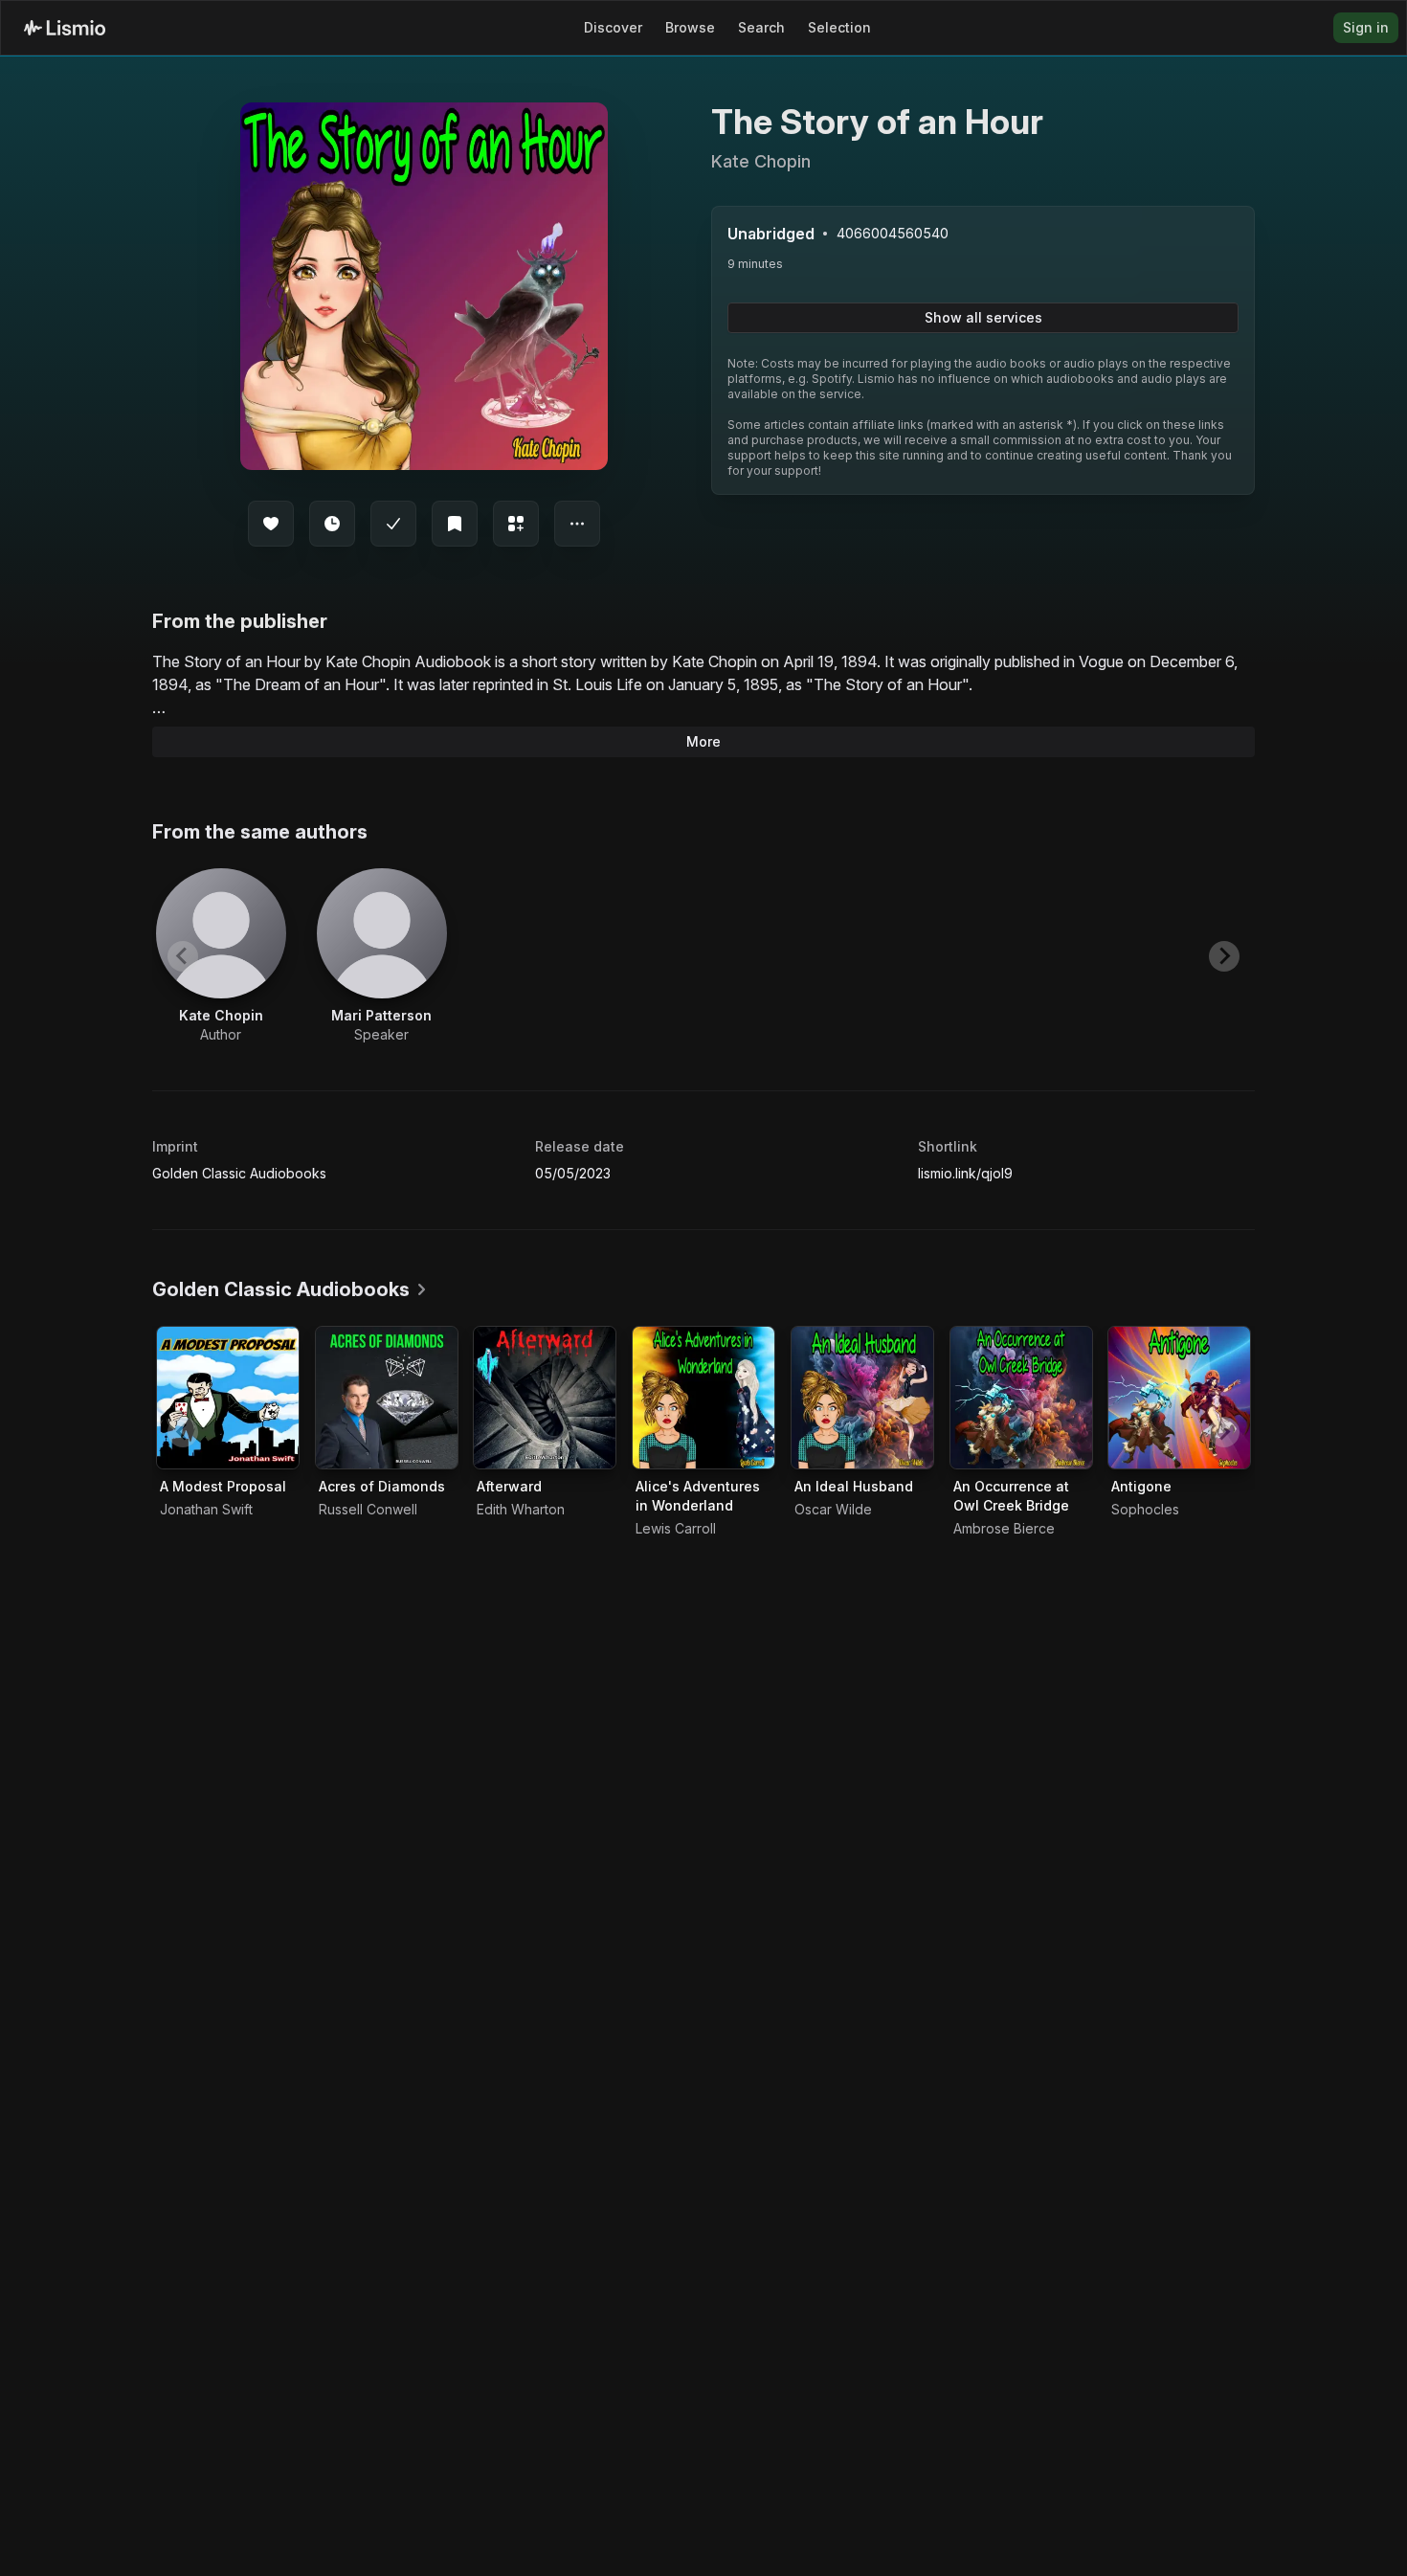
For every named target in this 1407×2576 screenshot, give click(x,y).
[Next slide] (1224, 956)
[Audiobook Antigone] (1179, 1398)
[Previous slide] (183, 956)
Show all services (983, 317)
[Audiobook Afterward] (545, 1398)
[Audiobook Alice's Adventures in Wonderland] (703, 1398)
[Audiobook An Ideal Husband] (862, 1398)
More (703, 741)
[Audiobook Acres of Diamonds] (387, 1398)
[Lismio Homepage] (65, 28)
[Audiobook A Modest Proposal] (228, 1398)
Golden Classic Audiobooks (239, 1173)
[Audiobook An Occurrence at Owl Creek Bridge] (1021, 1398)
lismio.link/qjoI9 (965, 1173)
